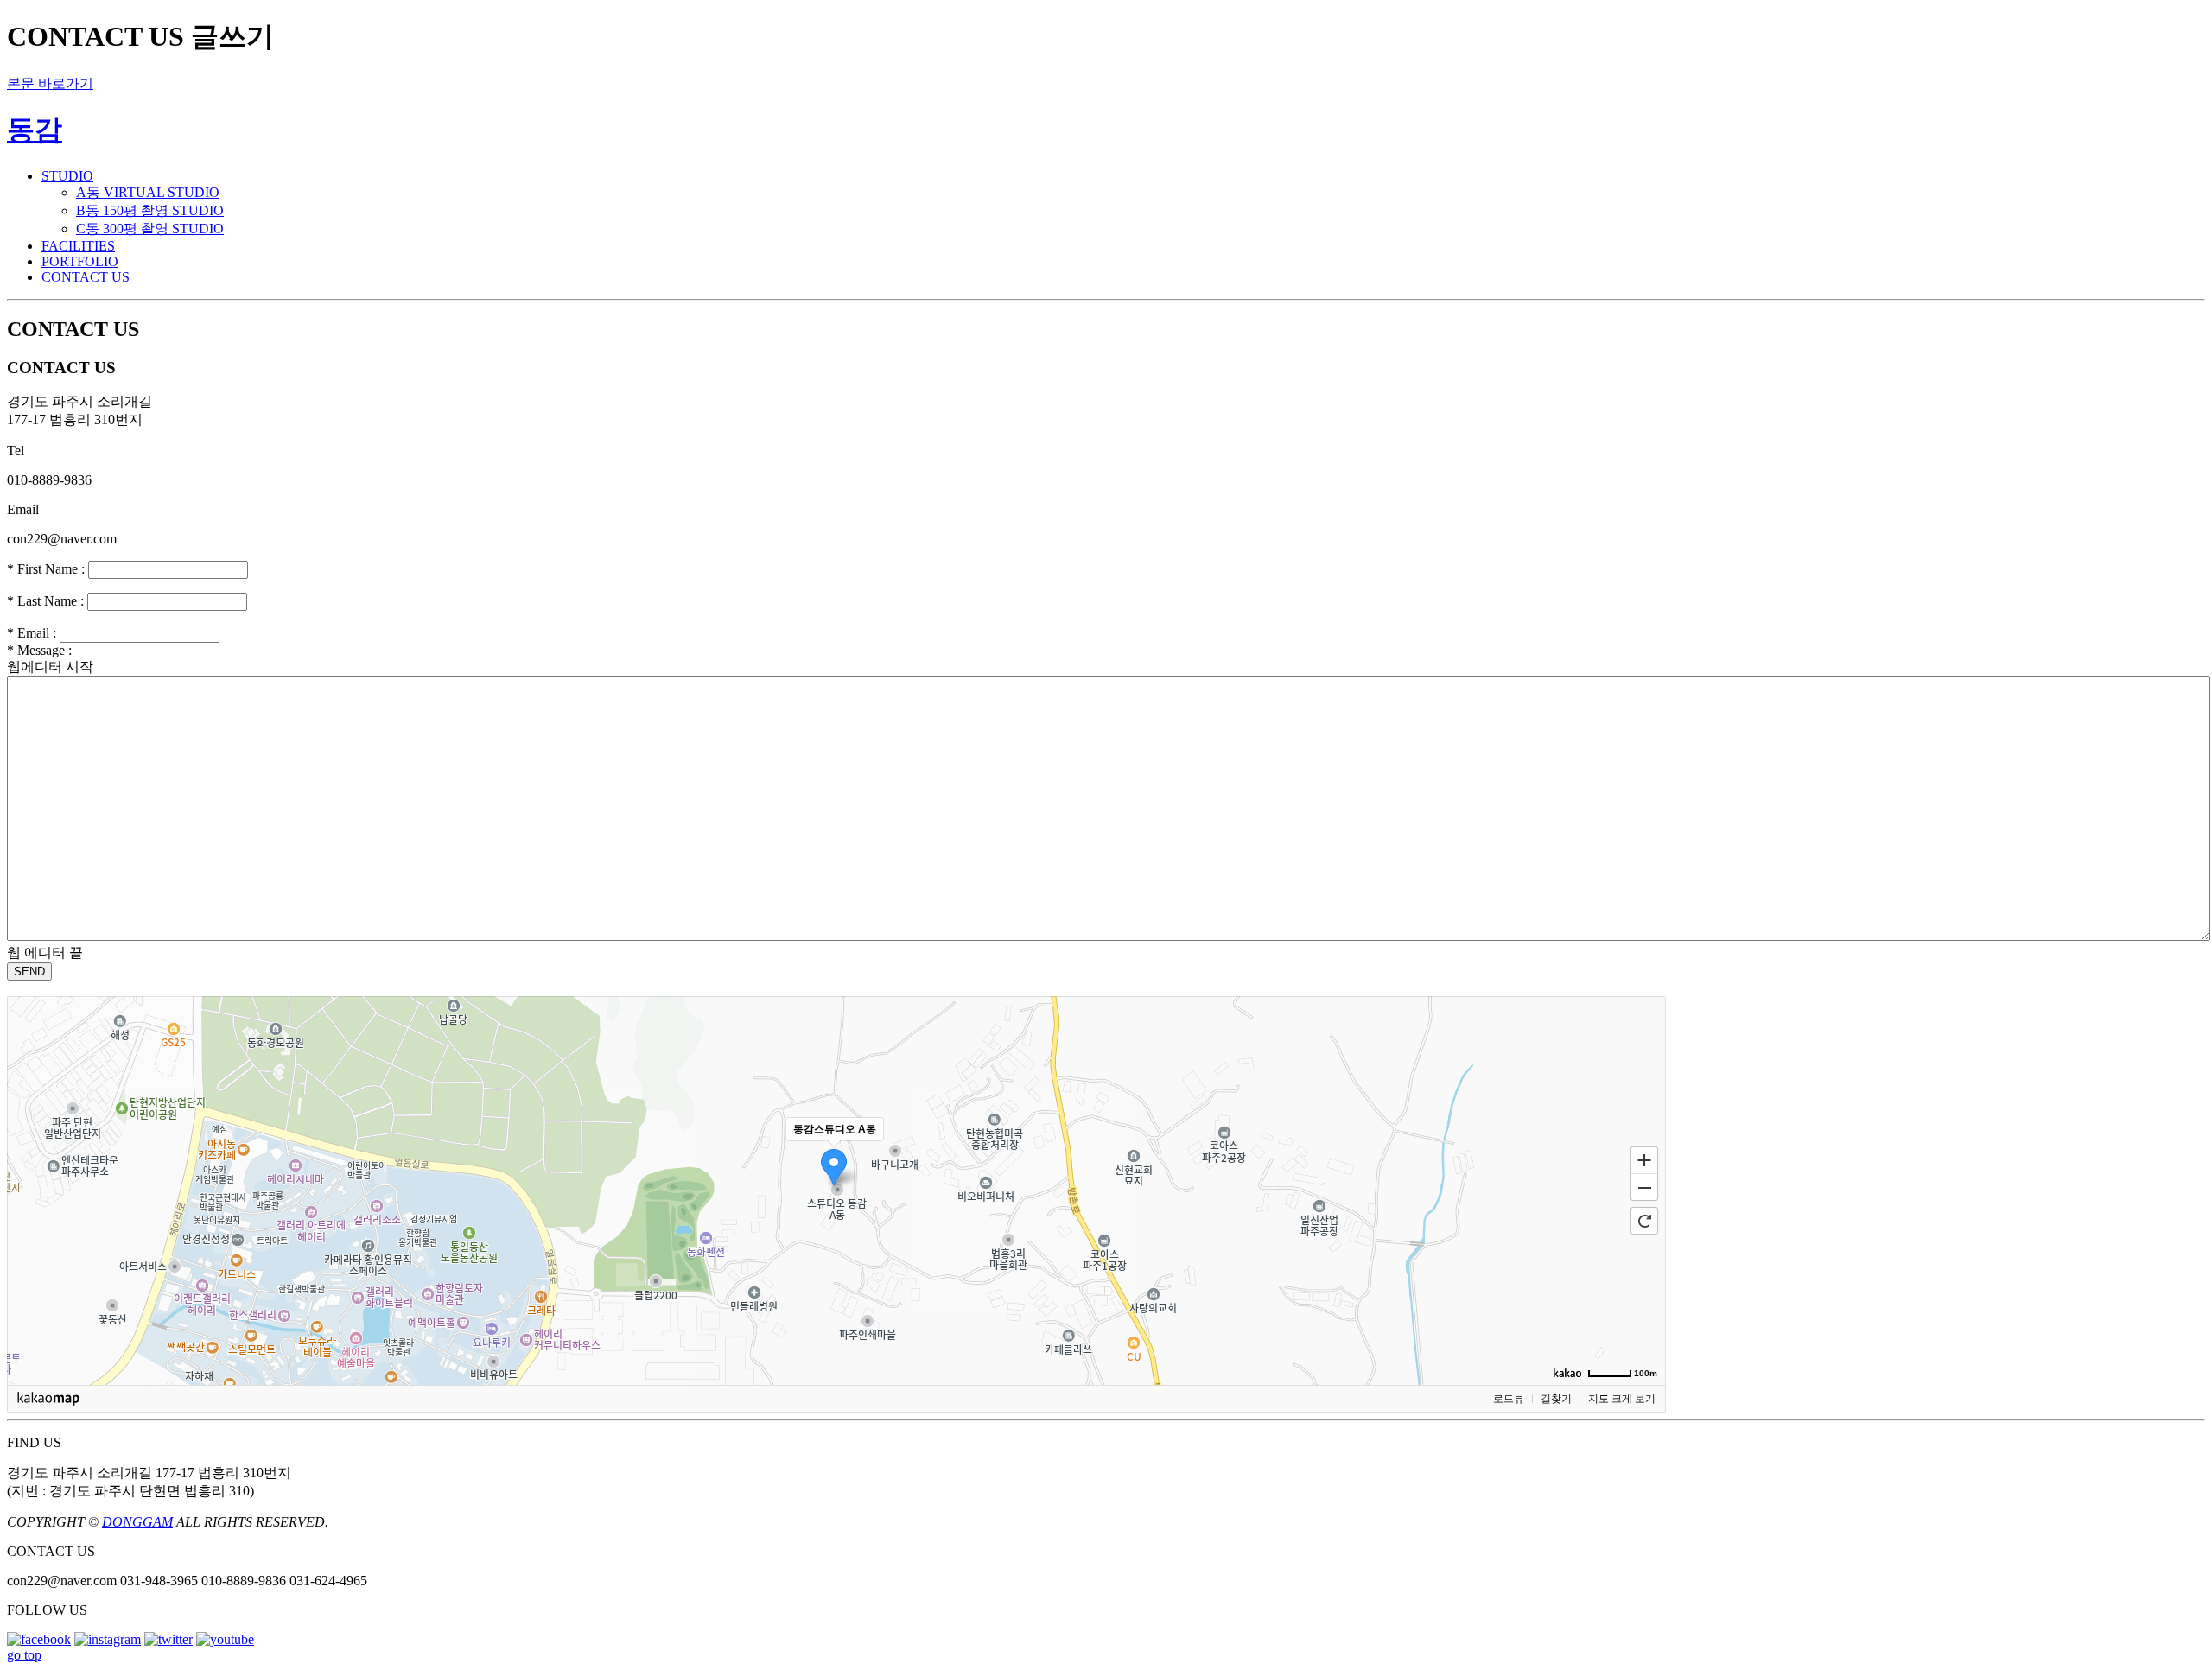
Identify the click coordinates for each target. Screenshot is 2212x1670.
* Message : (39, 650)
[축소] (1644, 1188)
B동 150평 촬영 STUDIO (150, 210)
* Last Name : (45, 601)
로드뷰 (1509, 1399)
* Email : (32, 633)
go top (24, 1655)
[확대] (1644, 1159)
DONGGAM (137, 1522)
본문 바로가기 (50, 83)
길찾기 (1556, 1399)
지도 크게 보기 (1622, 1399)
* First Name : (46, 569)
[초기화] (1644, 1221)
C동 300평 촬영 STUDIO (150, 229)
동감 (35, 130)
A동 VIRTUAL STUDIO (148, 192)
